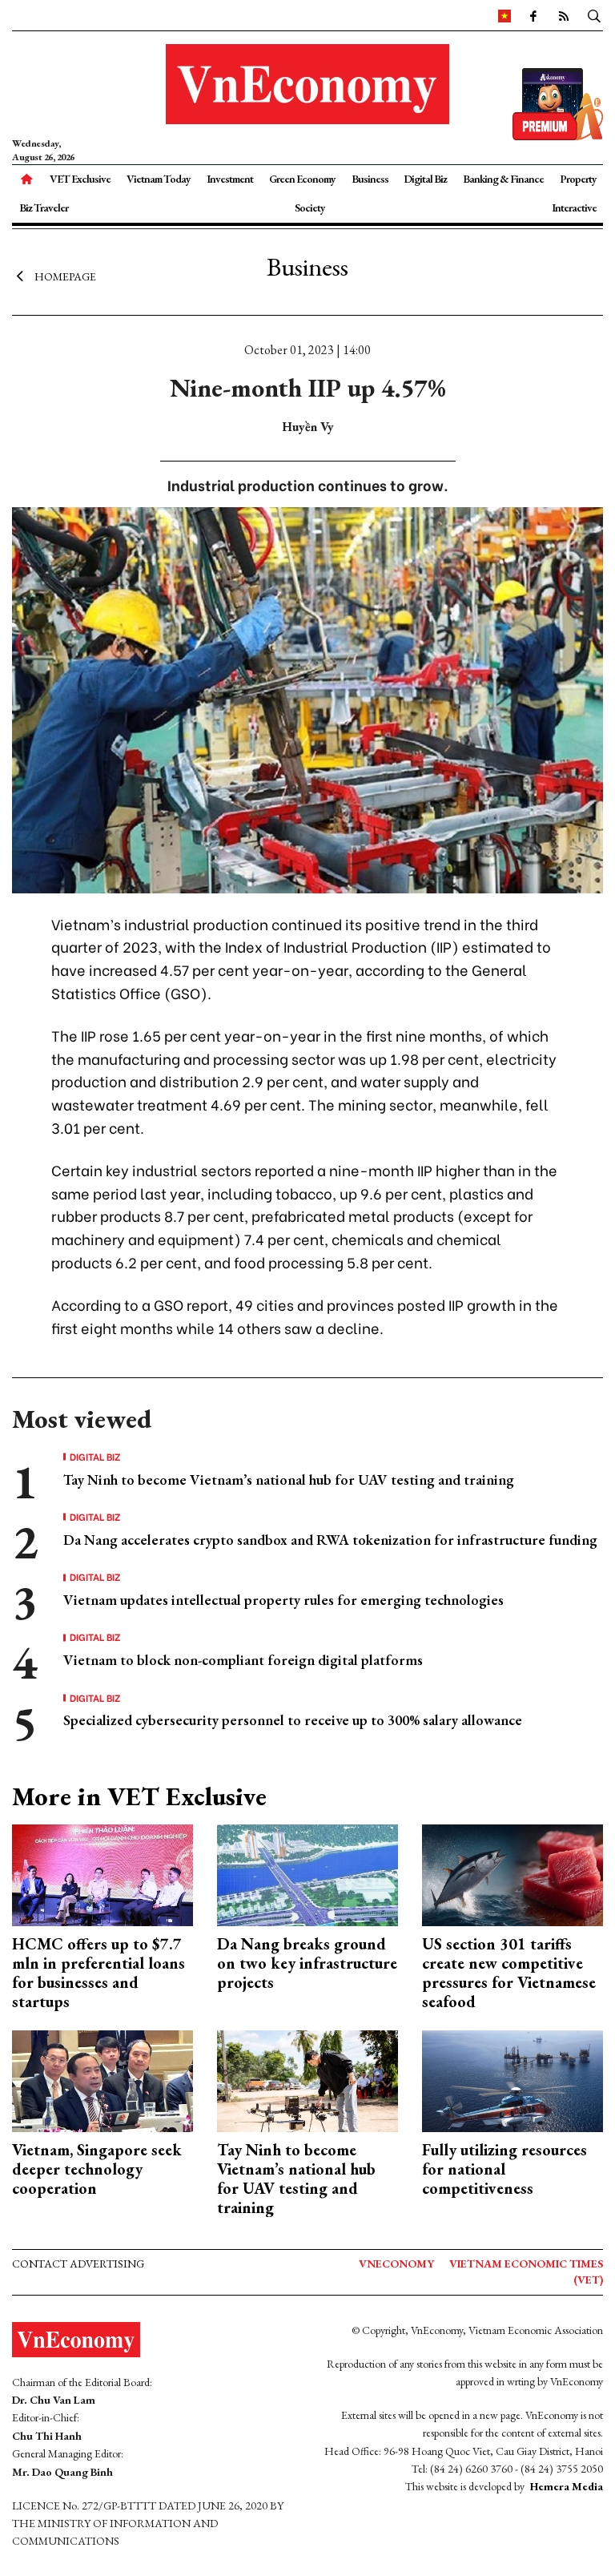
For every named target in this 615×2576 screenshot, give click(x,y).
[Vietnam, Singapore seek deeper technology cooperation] (102, 2080)
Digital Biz (425, 179)
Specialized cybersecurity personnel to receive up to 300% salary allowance (293, 1720)
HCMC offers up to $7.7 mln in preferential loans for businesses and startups (98, 1973)
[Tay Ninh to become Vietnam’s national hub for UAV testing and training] (307, 2080)
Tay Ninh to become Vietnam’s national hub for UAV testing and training (289, 1479)
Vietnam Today (159, 179)
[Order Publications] (558, 102)
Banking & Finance (503, 179)
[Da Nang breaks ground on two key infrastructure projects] (307, 1874)
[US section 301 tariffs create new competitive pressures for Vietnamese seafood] (512, 1874)
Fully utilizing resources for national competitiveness (504, 2169)
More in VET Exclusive (139, 1796)
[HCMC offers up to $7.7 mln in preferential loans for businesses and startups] (102, 1874)
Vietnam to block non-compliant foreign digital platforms (243, 1660)
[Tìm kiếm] (594, 15)
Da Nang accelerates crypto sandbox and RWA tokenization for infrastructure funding (330, 1540)
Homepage (65, 276)
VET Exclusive (80, 179)
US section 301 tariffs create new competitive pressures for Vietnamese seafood (509, 1973)
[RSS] (563, 15)
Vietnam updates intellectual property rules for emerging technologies (283, 1600)
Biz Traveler (44, 208)
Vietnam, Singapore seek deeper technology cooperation (97, 2169)
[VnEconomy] (504, 15)
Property (578, 179)
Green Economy (302, 179)
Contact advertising (78, 2264)
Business (370, 179)
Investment (230, 179)
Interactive (574, 208)
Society (310, 208)
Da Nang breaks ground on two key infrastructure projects (307, 1963)
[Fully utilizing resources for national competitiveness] (512, 2080)
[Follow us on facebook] (533, 15)
